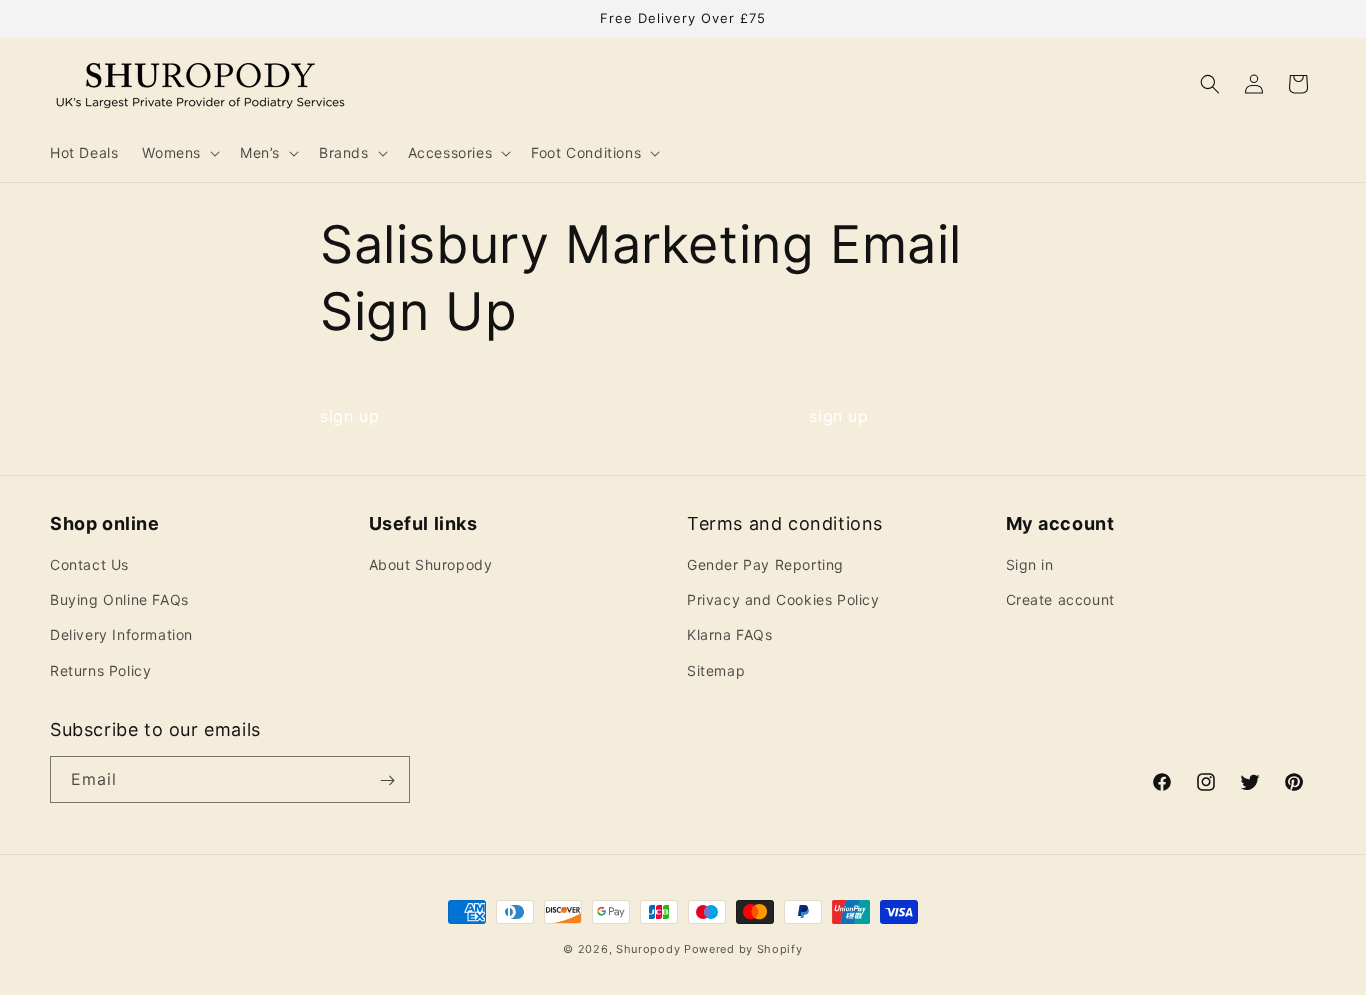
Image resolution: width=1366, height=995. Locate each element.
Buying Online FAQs (119, 600)
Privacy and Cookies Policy (783, 600)
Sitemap (716, 670)
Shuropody (648, 949)
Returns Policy (100, 670)
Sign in (1030, 564)
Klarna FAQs (730, 635)
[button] (179, 153)
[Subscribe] (387, 780)
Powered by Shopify (743, 949)
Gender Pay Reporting (765, 564)
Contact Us (89, 564)
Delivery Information (121, 635)
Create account (1060, 600)
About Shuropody (431, 564)
